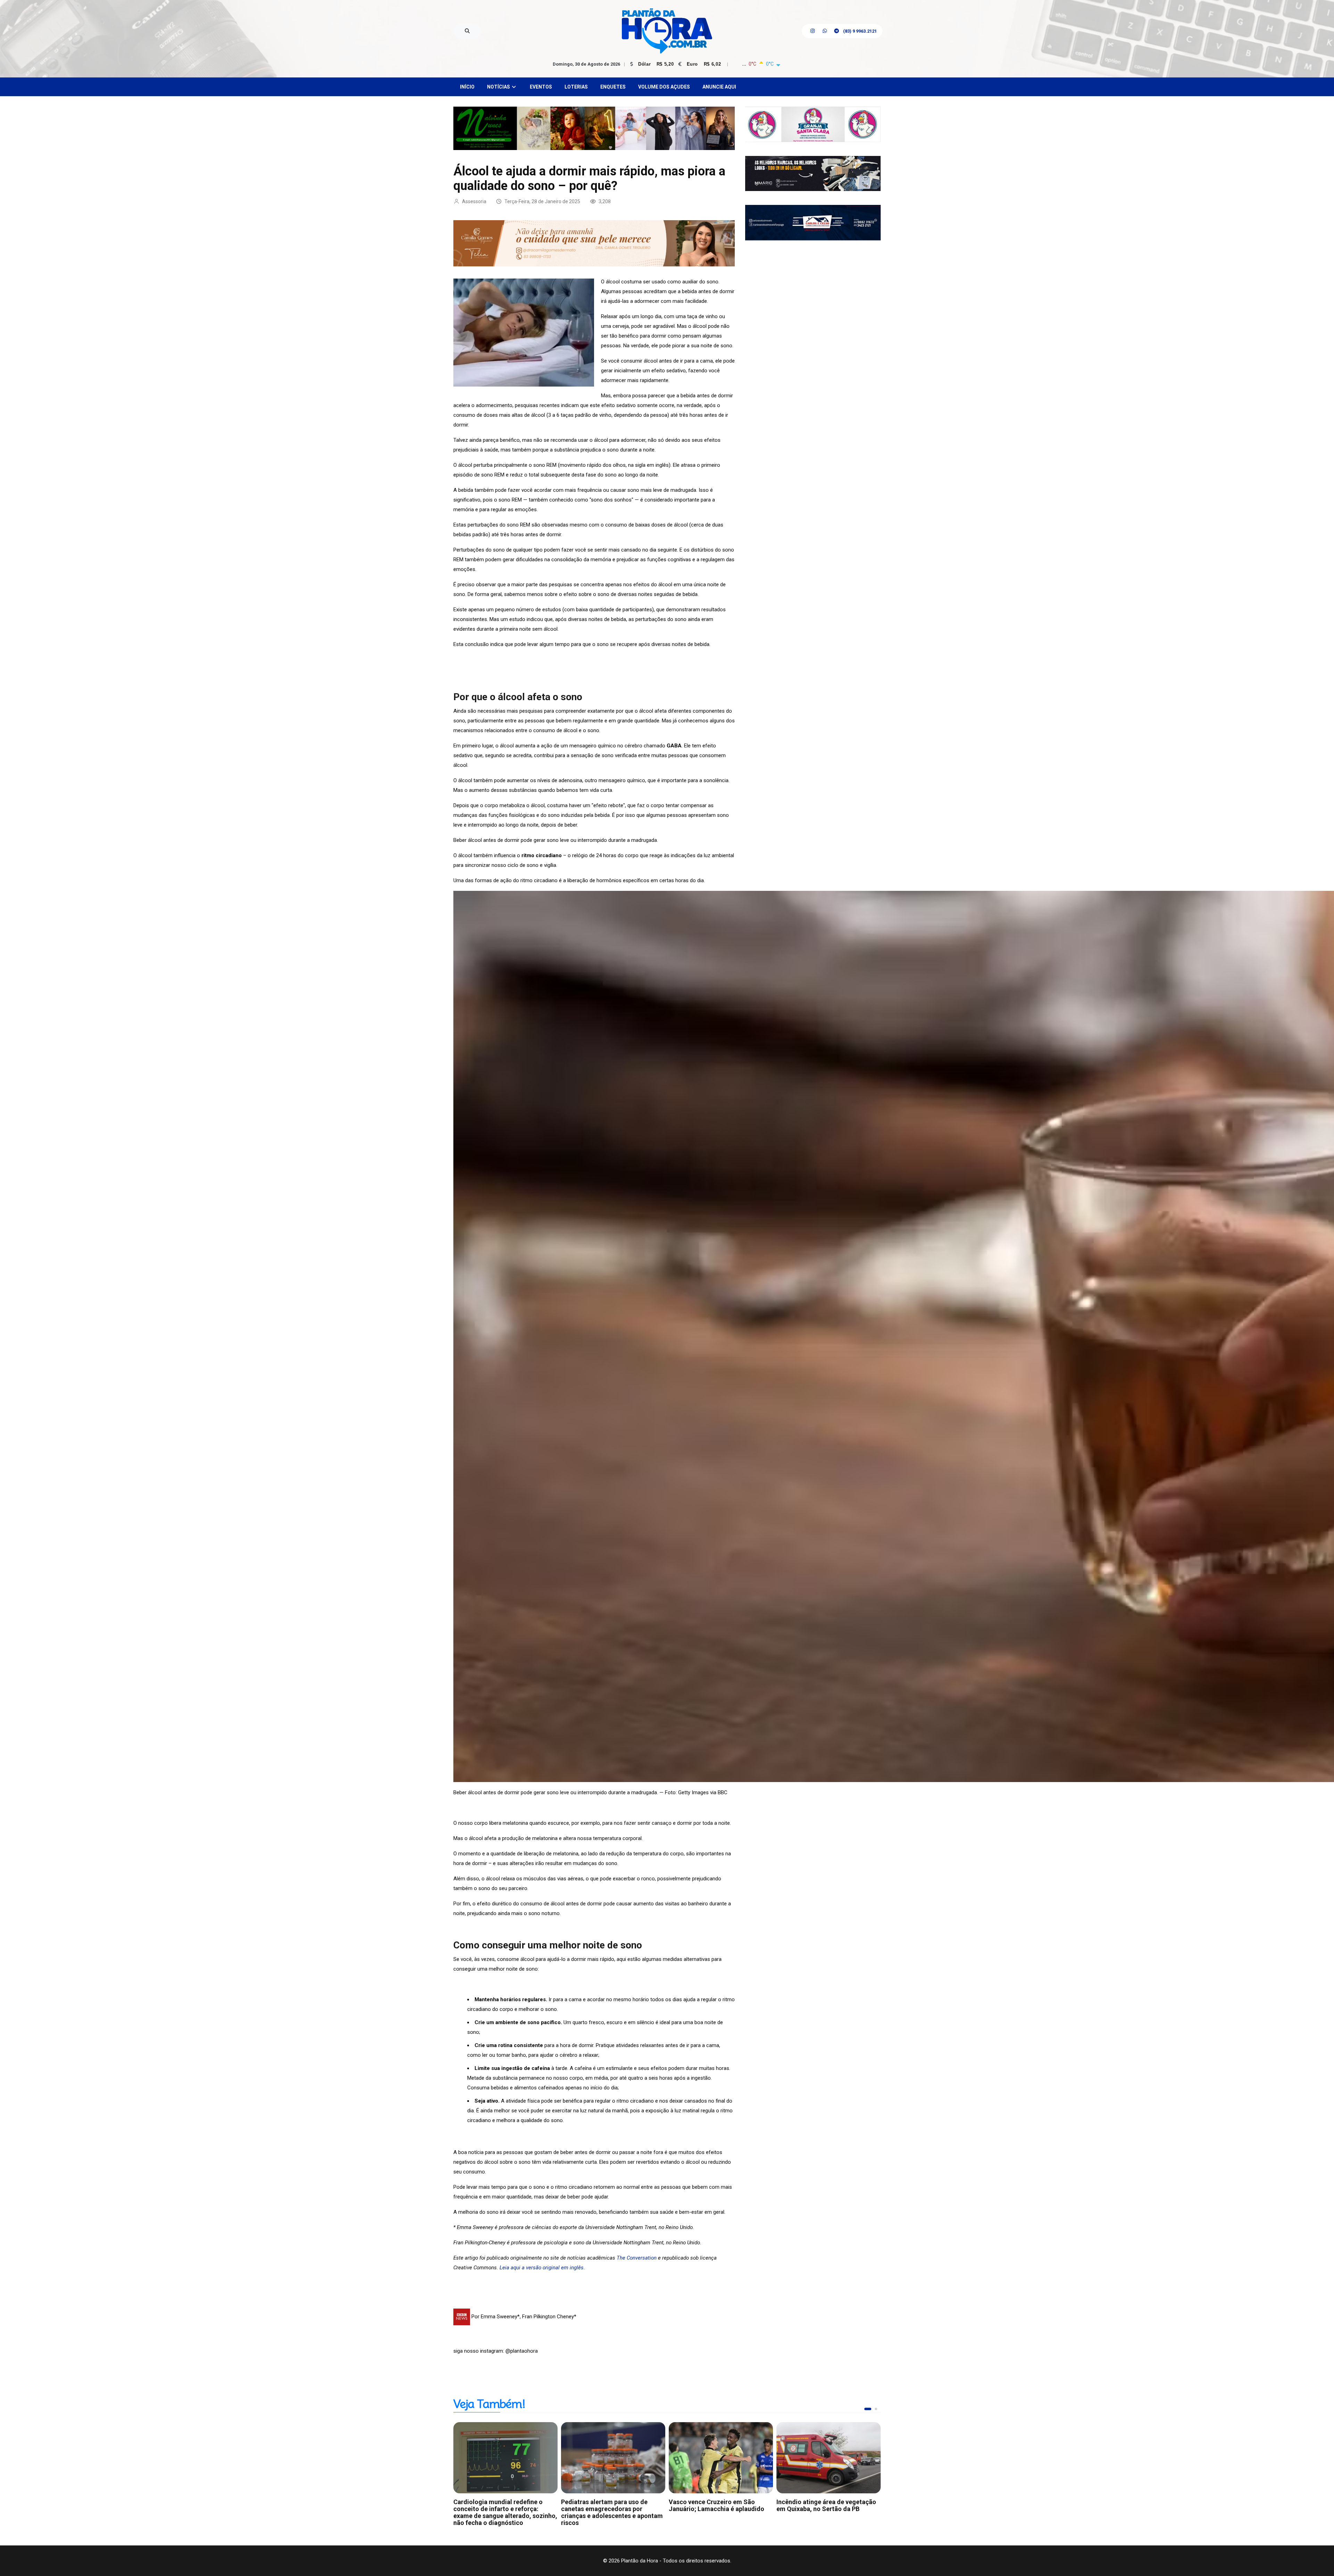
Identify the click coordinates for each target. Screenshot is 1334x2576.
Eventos (541, 87)
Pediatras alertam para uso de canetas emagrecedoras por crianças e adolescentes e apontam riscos (612, 2512)
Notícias (499, 87)
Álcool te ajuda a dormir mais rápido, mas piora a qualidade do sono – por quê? (589, 179)
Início (467, 87)
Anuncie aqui (719, 87)
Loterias (576, 87)
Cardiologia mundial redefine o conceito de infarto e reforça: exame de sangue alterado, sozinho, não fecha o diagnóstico (505, 2512)
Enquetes (613, 87)
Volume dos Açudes (664, 87)
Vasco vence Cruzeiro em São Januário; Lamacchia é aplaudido (717, 2505)
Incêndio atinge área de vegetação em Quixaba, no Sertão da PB (826, 2505)
